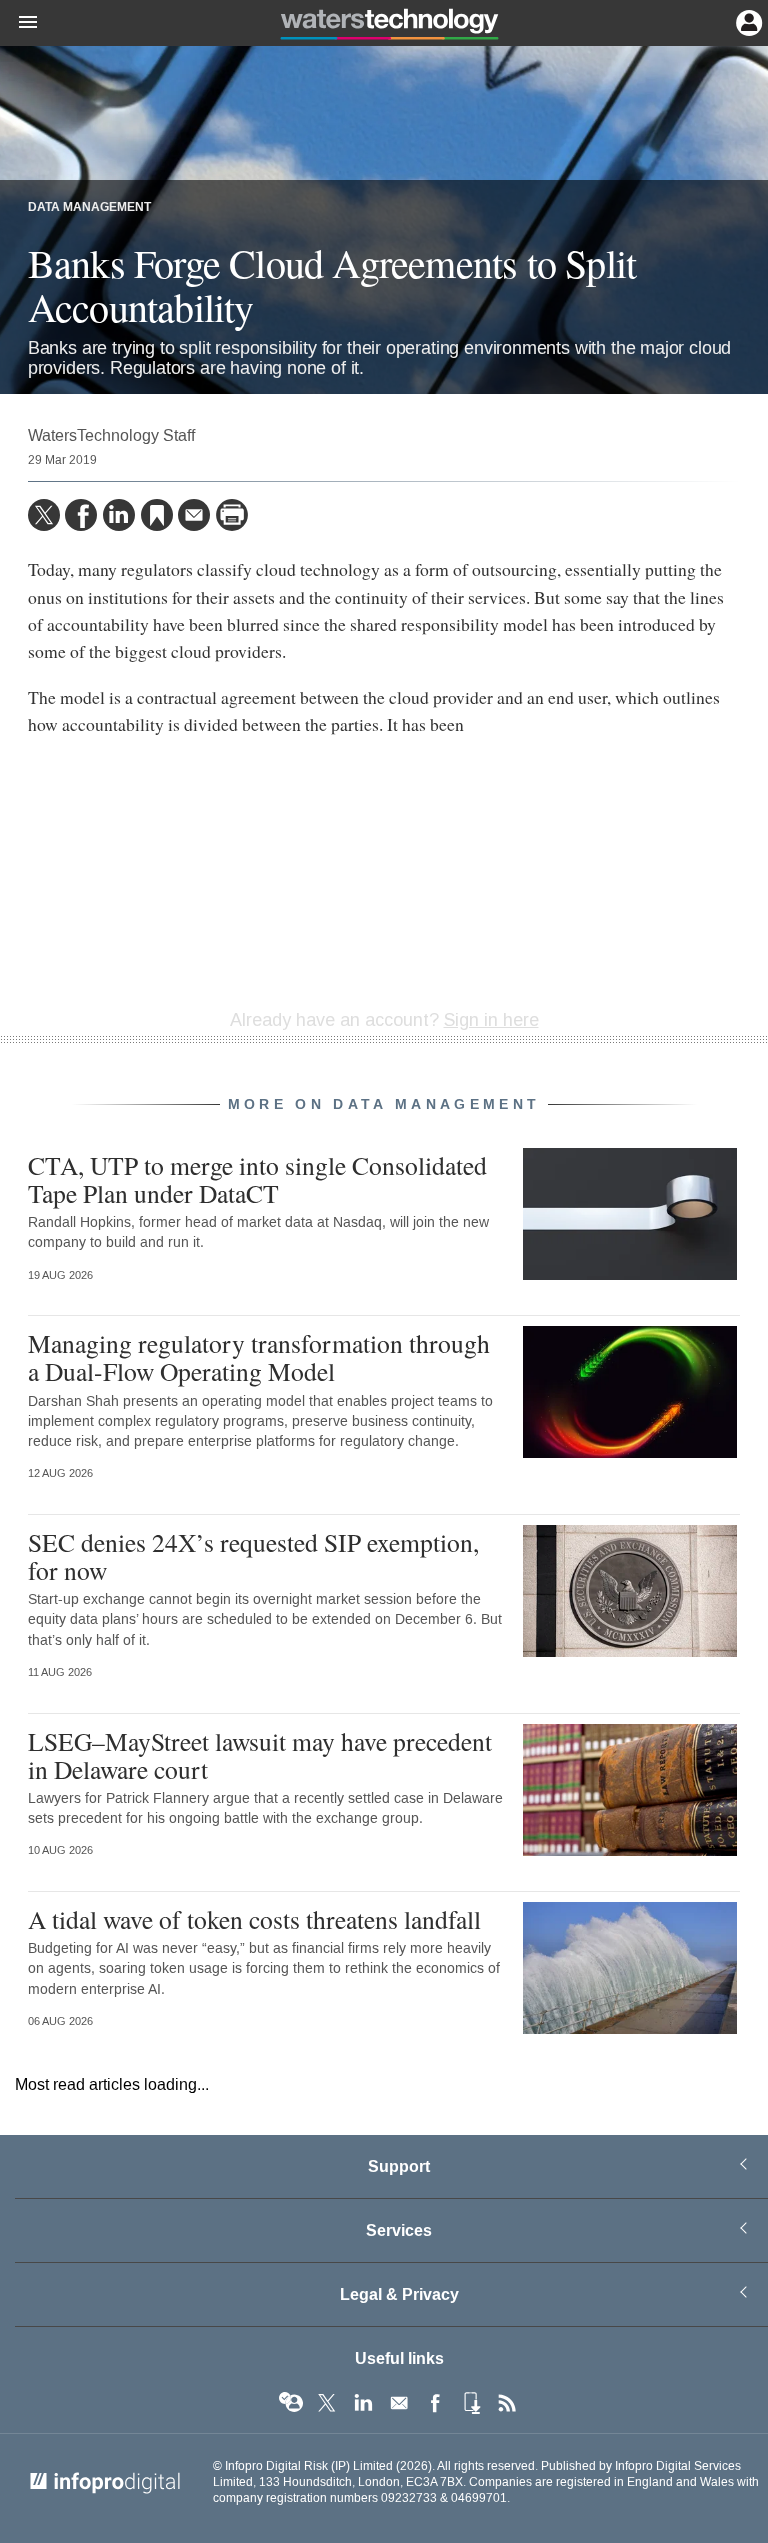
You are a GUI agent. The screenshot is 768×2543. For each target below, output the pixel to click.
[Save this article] (157, 515)
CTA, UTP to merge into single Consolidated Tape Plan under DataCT (257, 1179)
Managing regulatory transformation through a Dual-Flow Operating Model (259, 1357)
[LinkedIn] (119, 515)
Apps (471, 2403)
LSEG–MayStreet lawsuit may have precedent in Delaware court (260, 1755)
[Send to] (194, 515)
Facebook (435, 2403)
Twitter (327, 2403)
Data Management (89, 208)
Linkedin (363, 2403)
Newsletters (399, 2403)
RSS (507, 2403)
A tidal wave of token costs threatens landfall (254, 1919)
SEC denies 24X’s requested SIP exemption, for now (253, 1556)
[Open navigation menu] (19, 23)
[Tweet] (44, 515)
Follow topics (291, 2403)
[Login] (747, 21)
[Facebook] (81, 515)
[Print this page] (232, 515)
